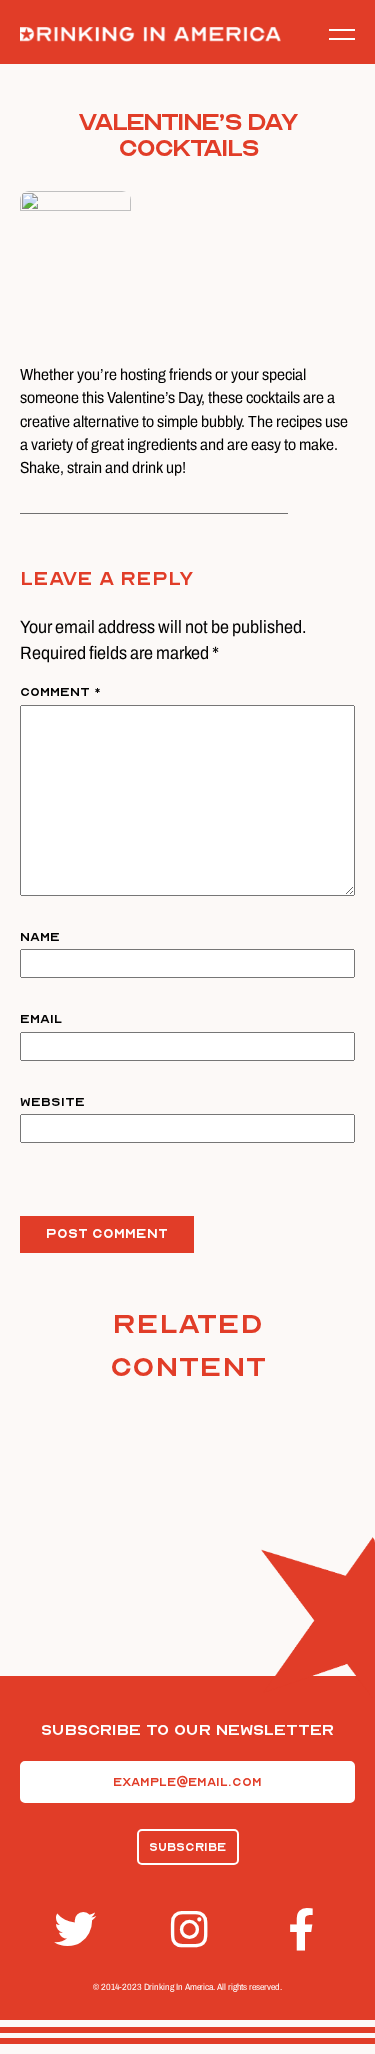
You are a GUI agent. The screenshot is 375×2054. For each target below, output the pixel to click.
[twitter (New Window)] (71, 1929)
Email (41, 1019)
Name (40, 937)
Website (52, 1102)
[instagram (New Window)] (188, 1929)
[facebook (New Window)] (305, 1929)
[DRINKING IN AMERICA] (150, 34)
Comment (60, 692)
